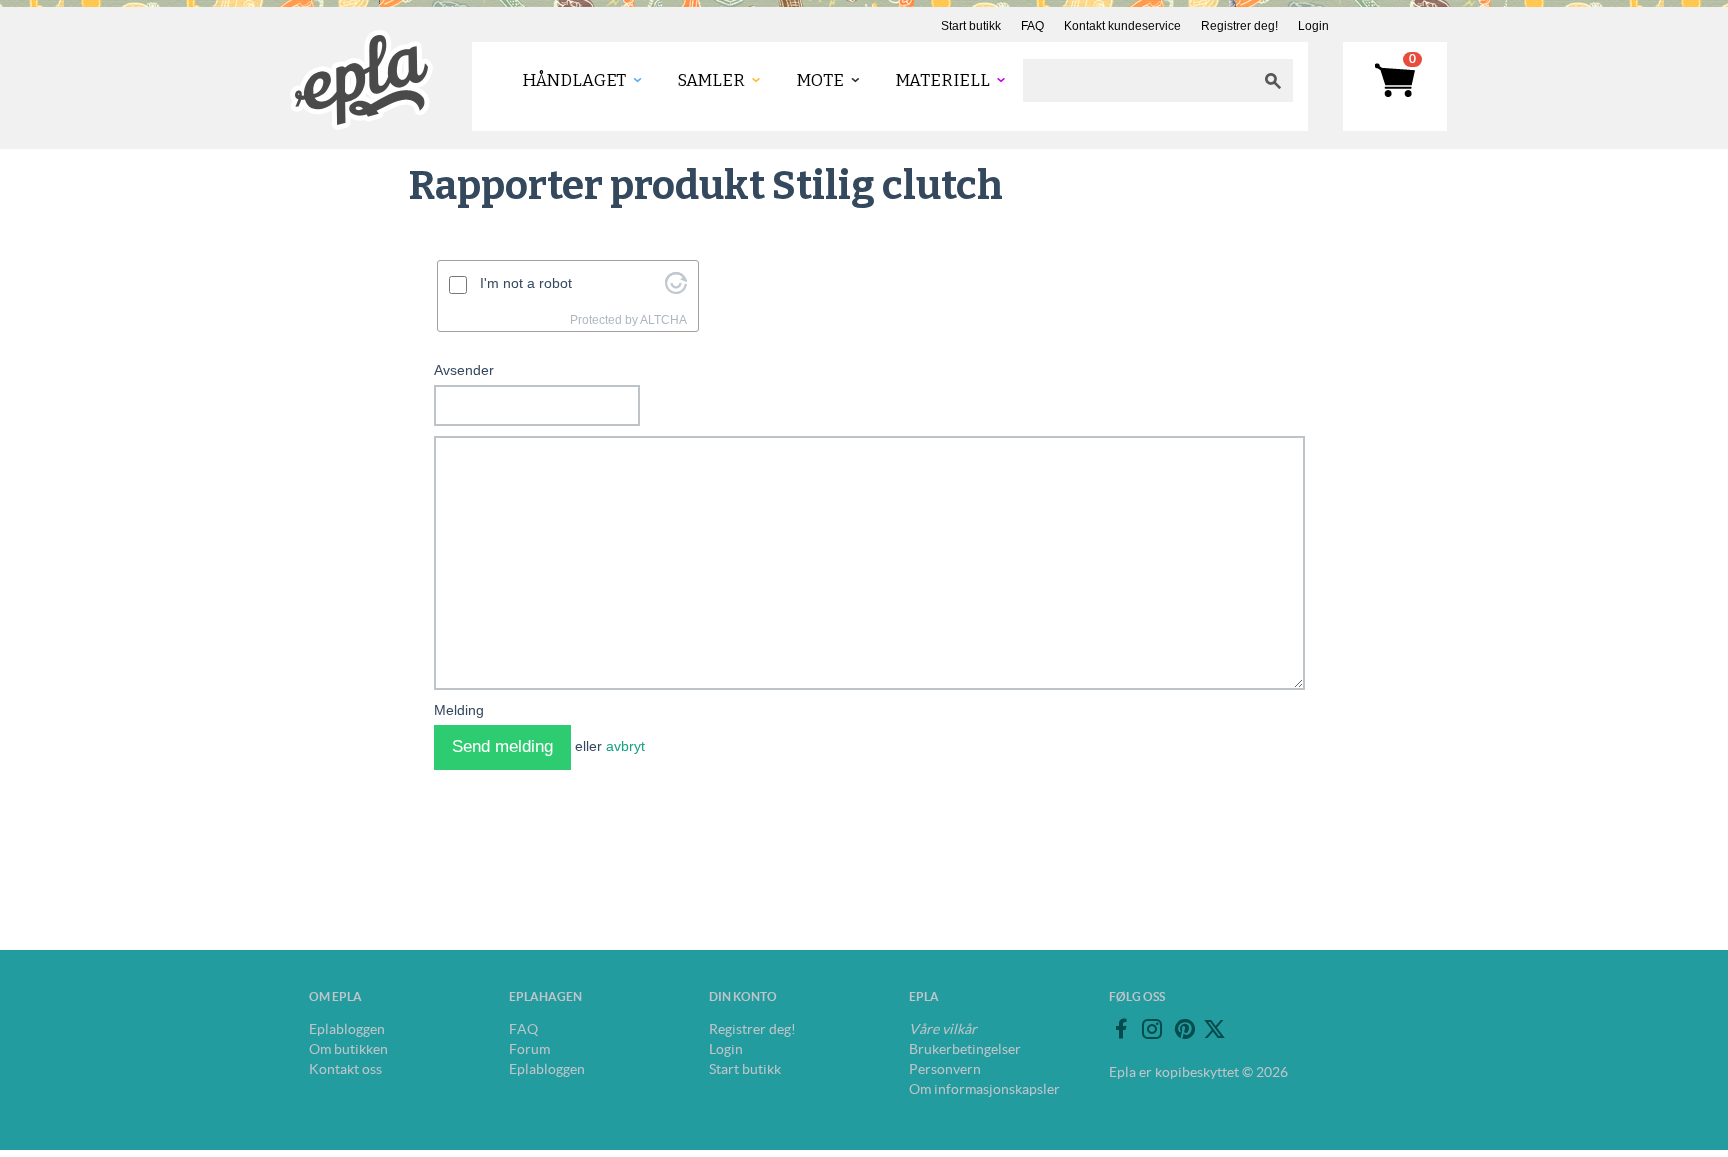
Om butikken (348, 1049)
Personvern (945, 1069)
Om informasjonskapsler (984, 1089)
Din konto (743, 996)
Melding (459, 710)
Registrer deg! (1239, 26)
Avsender (464, 370)
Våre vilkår (943, 1029)
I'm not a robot (526, 283)
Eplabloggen (347, 1029)
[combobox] (1138, 80)
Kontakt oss (345, 1069)
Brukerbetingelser (965, 1049)
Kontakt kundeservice (1122, 26)
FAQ (1032, 26)
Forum (529, 1049)
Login (1313, 26)
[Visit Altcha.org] (676, 289)
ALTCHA (663, 320)
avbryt (625, 746)
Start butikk (971, 26)
